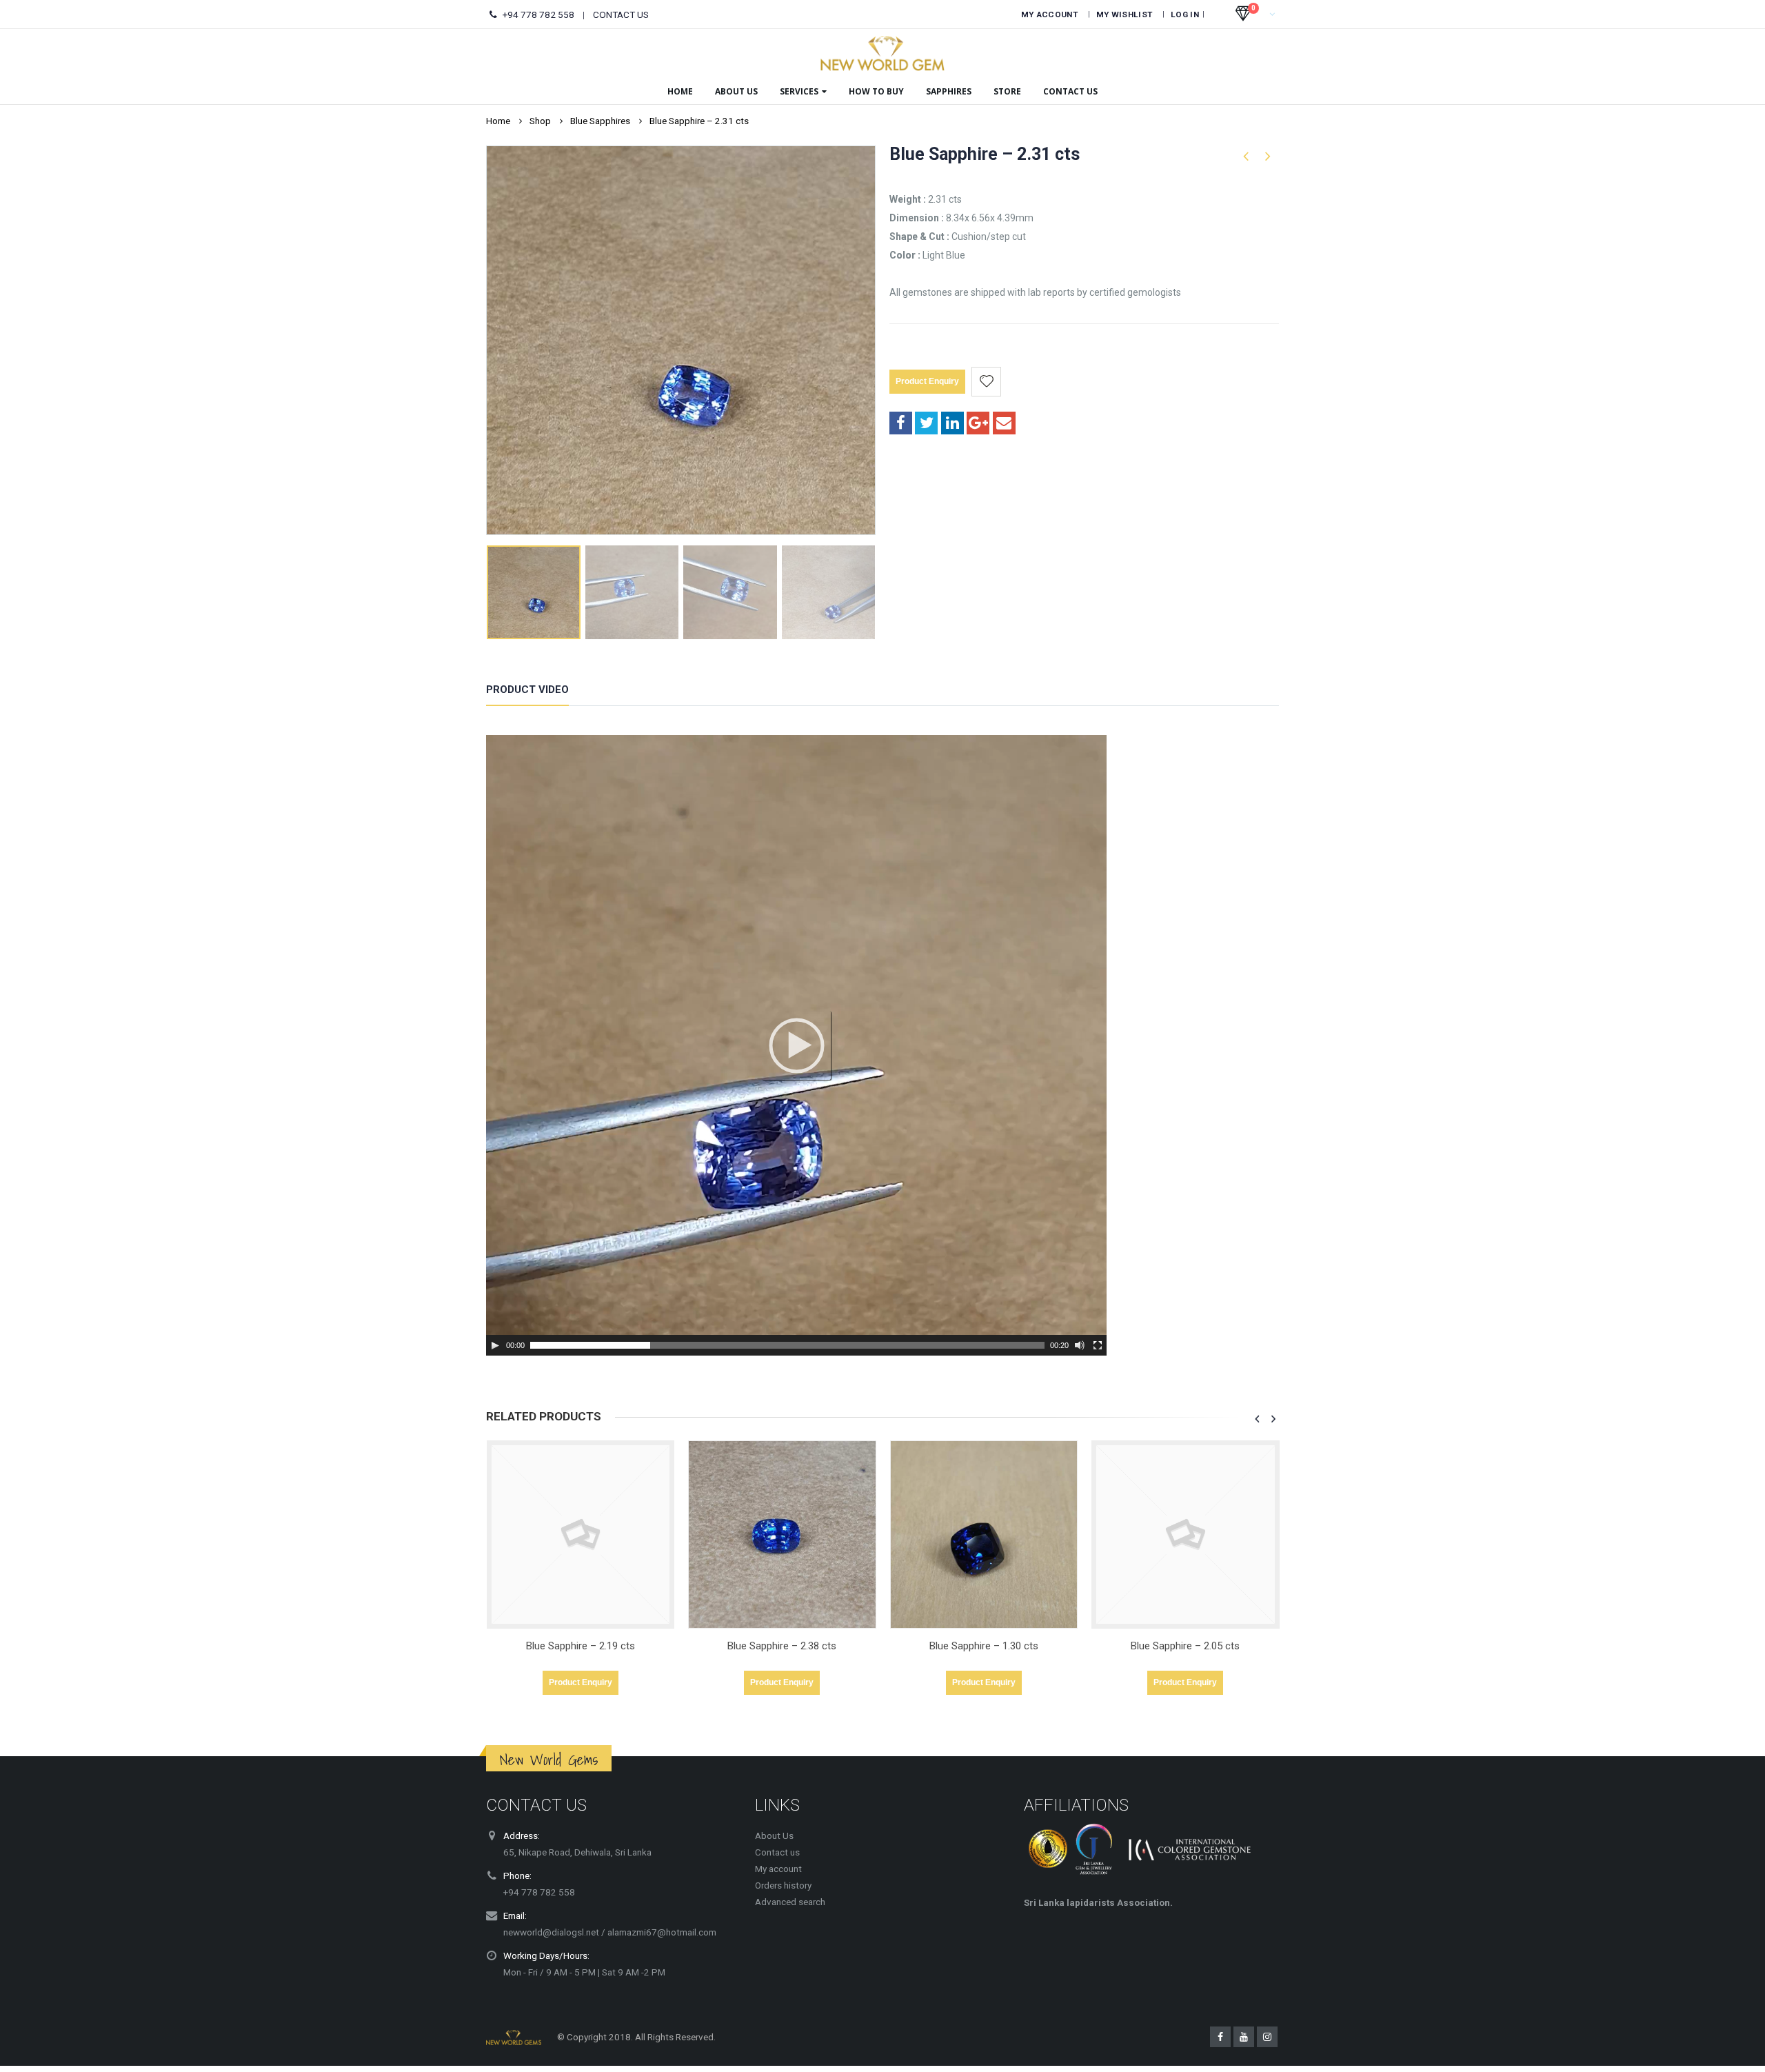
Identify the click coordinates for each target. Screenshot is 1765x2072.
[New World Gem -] (882, 53)
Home (680, 91)
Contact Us (1070, 91)
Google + (978, 423)
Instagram (1267, 2037)
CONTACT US (621, 14)
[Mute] (1080, 1345)
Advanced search (790, 1902)
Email (1004, 423)
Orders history (783, 1885)
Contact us (777, 1852)
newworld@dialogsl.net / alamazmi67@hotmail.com (610, 1932)
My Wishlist (1124, 14)
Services (799, 91)
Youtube (1244, 2037)
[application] (796, 1045)
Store (1007, 91)
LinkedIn (952, 423)
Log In (1185, 14)
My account (778, 1869)
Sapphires (949, 91)
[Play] (495, 1345)
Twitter (926, 423)
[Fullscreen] (1098, 1345)
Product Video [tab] (527, 690)
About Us (736, 91)
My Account (1049, 14)
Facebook (901, 423)
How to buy (876, 91)
